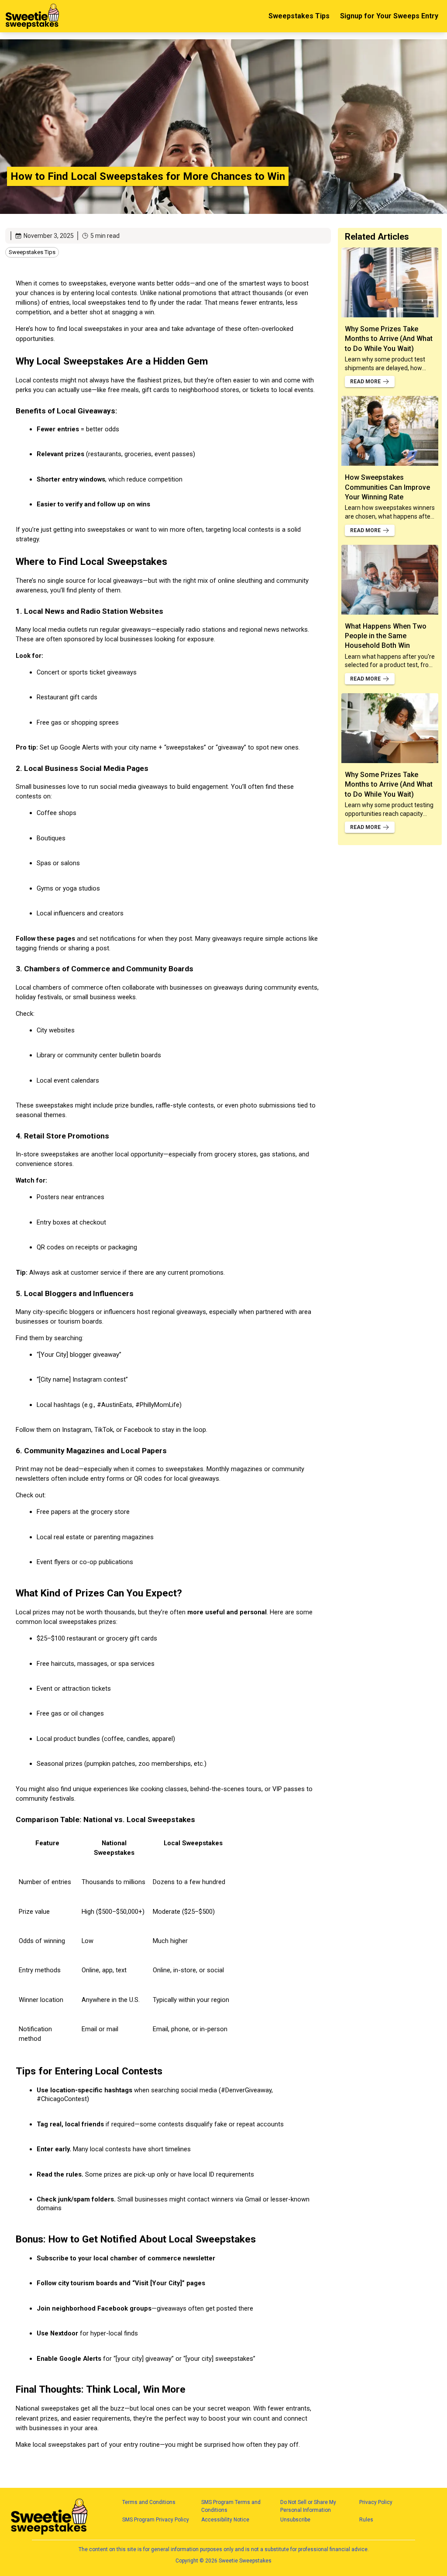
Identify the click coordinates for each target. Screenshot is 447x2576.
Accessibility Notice (225, 2520)
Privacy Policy (376, 2502)
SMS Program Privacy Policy (156, 2520)
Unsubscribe (295, 2520)
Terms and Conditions (149, 2502)
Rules (366, 2520)
